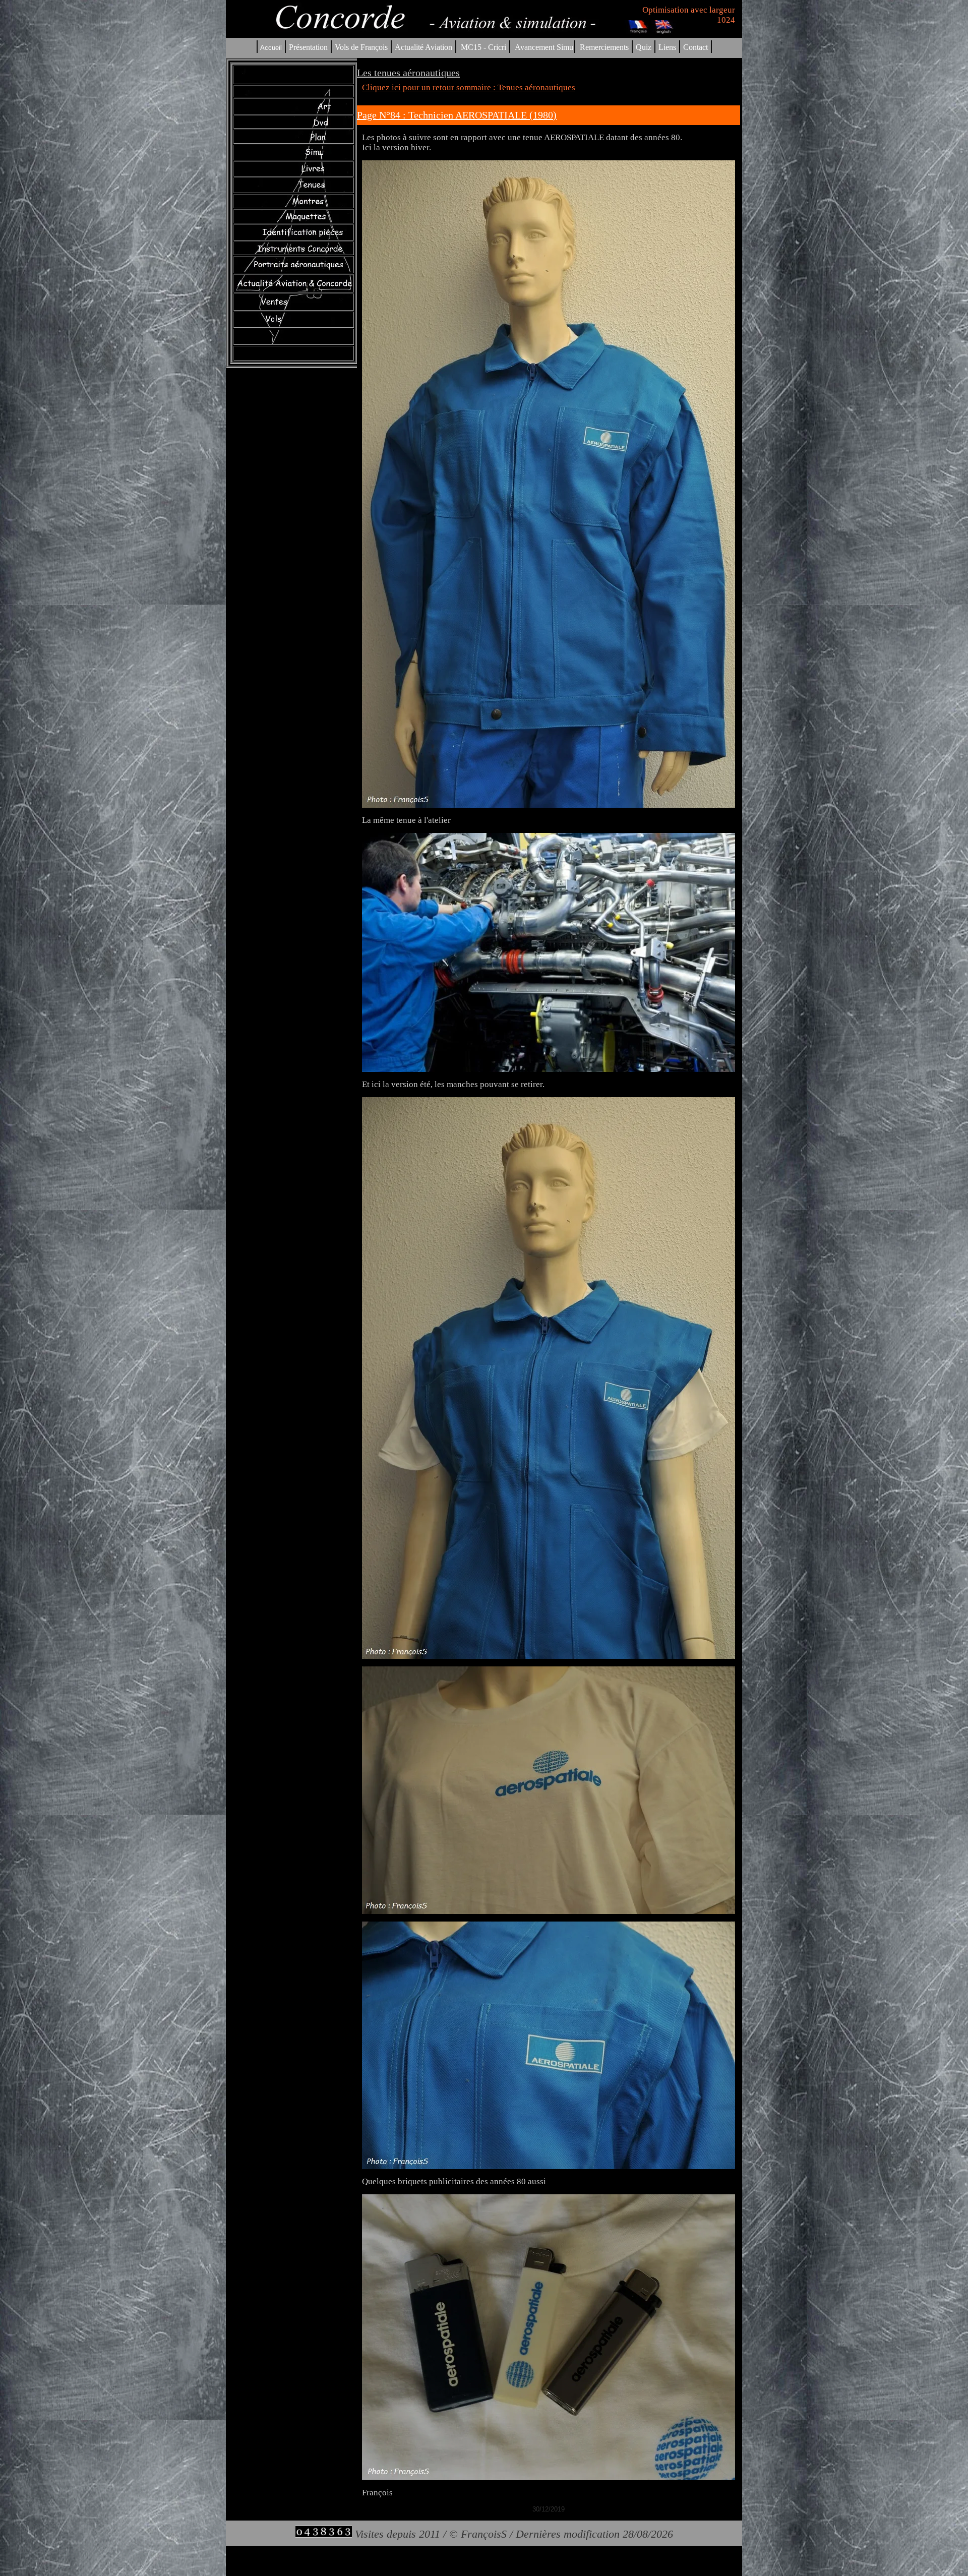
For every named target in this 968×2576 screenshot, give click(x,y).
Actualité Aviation (425, 47)
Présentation (308, 47)
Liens (667, 47)
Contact (695, 47)
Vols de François (360, 47)
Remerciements (604, 47)
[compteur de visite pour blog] (324, 2534)
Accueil (271, 48)
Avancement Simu (544, 47)
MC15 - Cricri (483, 47)
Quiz (644, 47)
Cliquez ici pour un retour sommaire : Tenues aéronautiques (469, 87)
